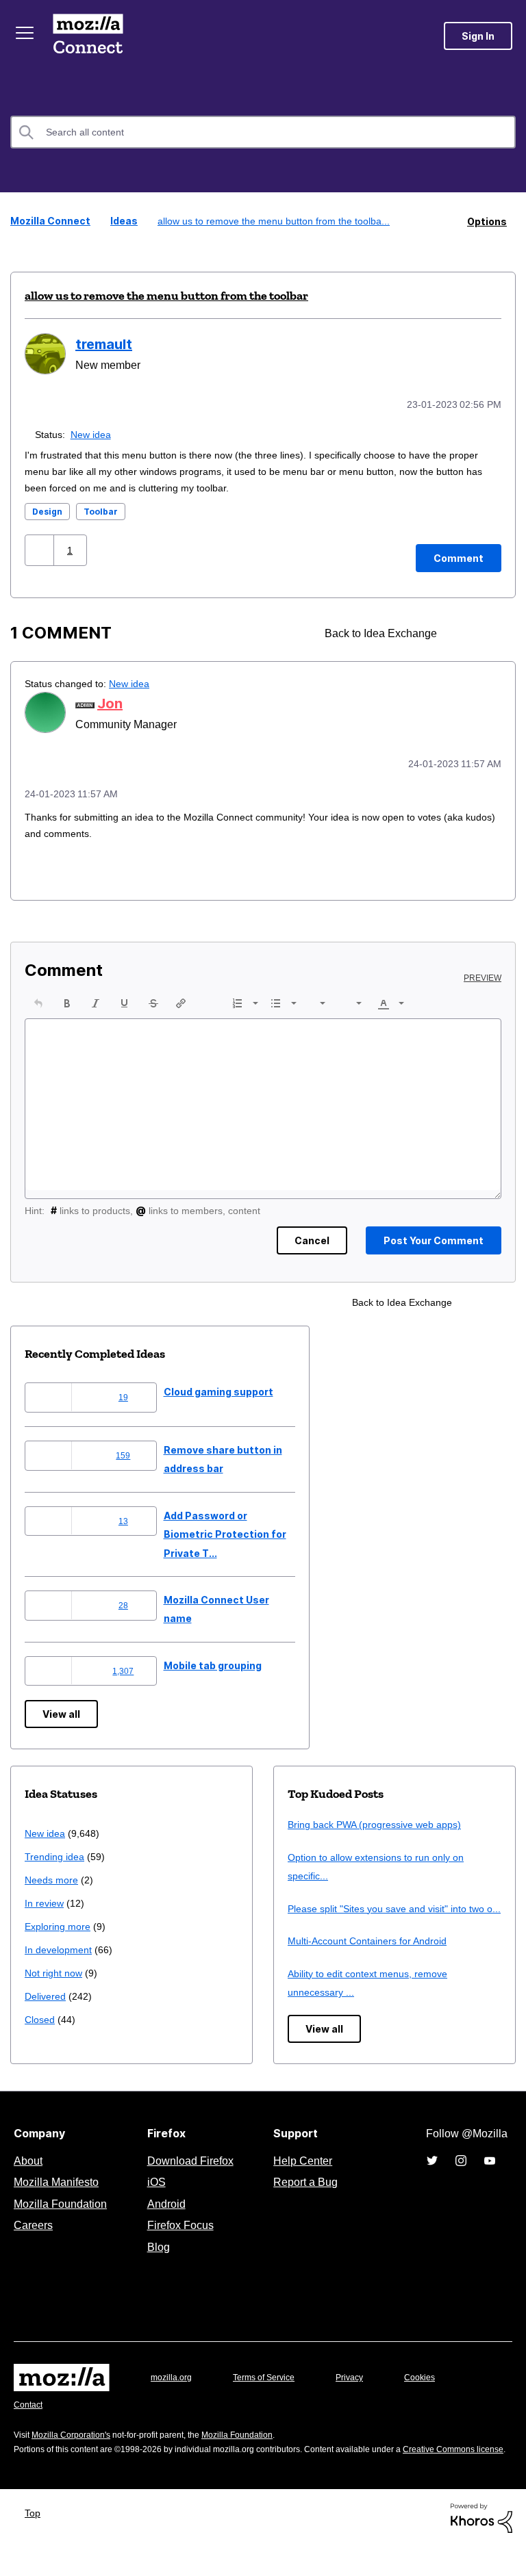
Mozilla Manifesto (60, 2198)
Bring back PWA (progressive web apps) (380, 1821)
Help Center (300, 2176)
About (29, 2176)
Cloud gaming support (218, 1388)
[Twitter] (432, 2176)
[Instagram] (461, 2176)
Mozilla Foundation (62, 2219)
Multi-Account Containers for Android (374, 1956)
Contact (29, 2420)
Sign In (478, 36)
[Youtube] (490, 2176)
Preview (484, 975)
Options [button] (487, 221)
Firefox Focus (179, 2241)
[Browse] (26, 33)
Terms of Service (272, 2392)
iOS (153, 2198)
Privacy (362, 2392)
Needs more (53, 1876)
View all (61, 1711)
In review (45, 1899)
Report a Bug (304, 2198)
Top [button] (36, 2542)
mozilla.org (173, 2392)
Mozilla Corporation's (76, 2450)
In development (61, 1946)
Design (47, 510)
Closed (41, 2016)
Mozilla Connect (90, 36)
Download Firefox (190, 2176)
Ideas (120, 221)
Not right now (56, 1969)
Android (164, 2219)
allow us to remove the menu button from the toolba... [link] (275, 221)
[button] (41, 548)
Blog (156, 2262)
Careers (33, 2241)
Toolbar (101, 510)
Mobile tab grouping (213, 1662)
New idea (93, 432)
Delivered (47, 1993)
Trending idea (57, 1853)
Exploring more (59, 1923)
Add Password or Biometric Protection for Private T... (225, 1531)
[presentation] (38, 1000)
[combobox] (263, 132)
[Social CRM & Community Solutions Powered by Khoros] (481, 2546)
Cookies (436, 2392)
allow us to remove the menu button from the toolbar (166, 295)
